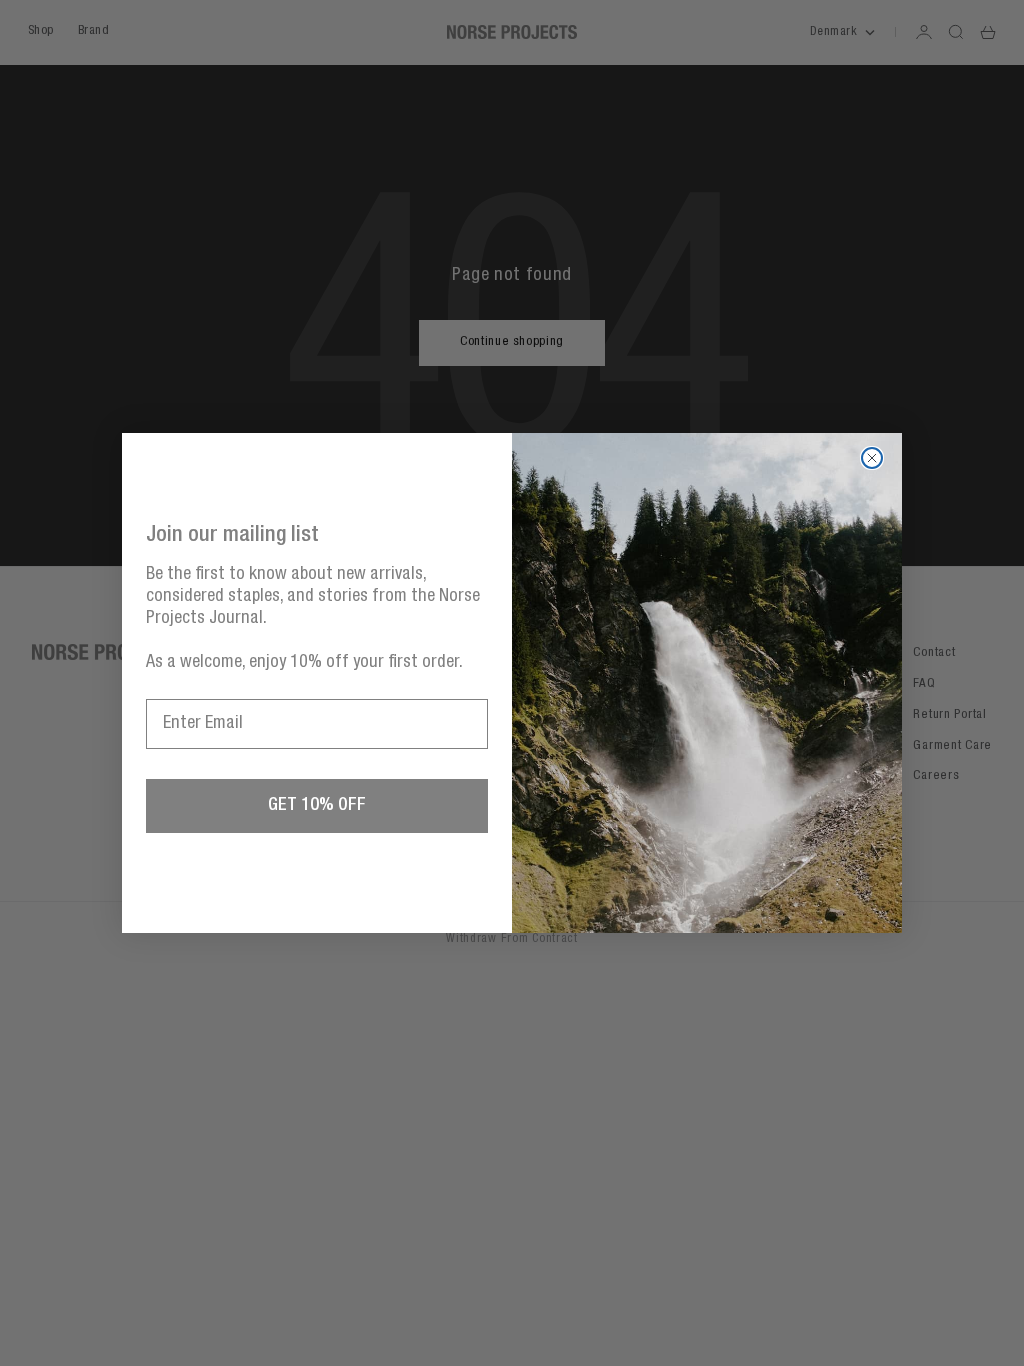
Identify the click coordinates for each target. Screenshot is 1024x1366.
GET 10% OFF (317, 806)
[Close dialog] (872, 458)
